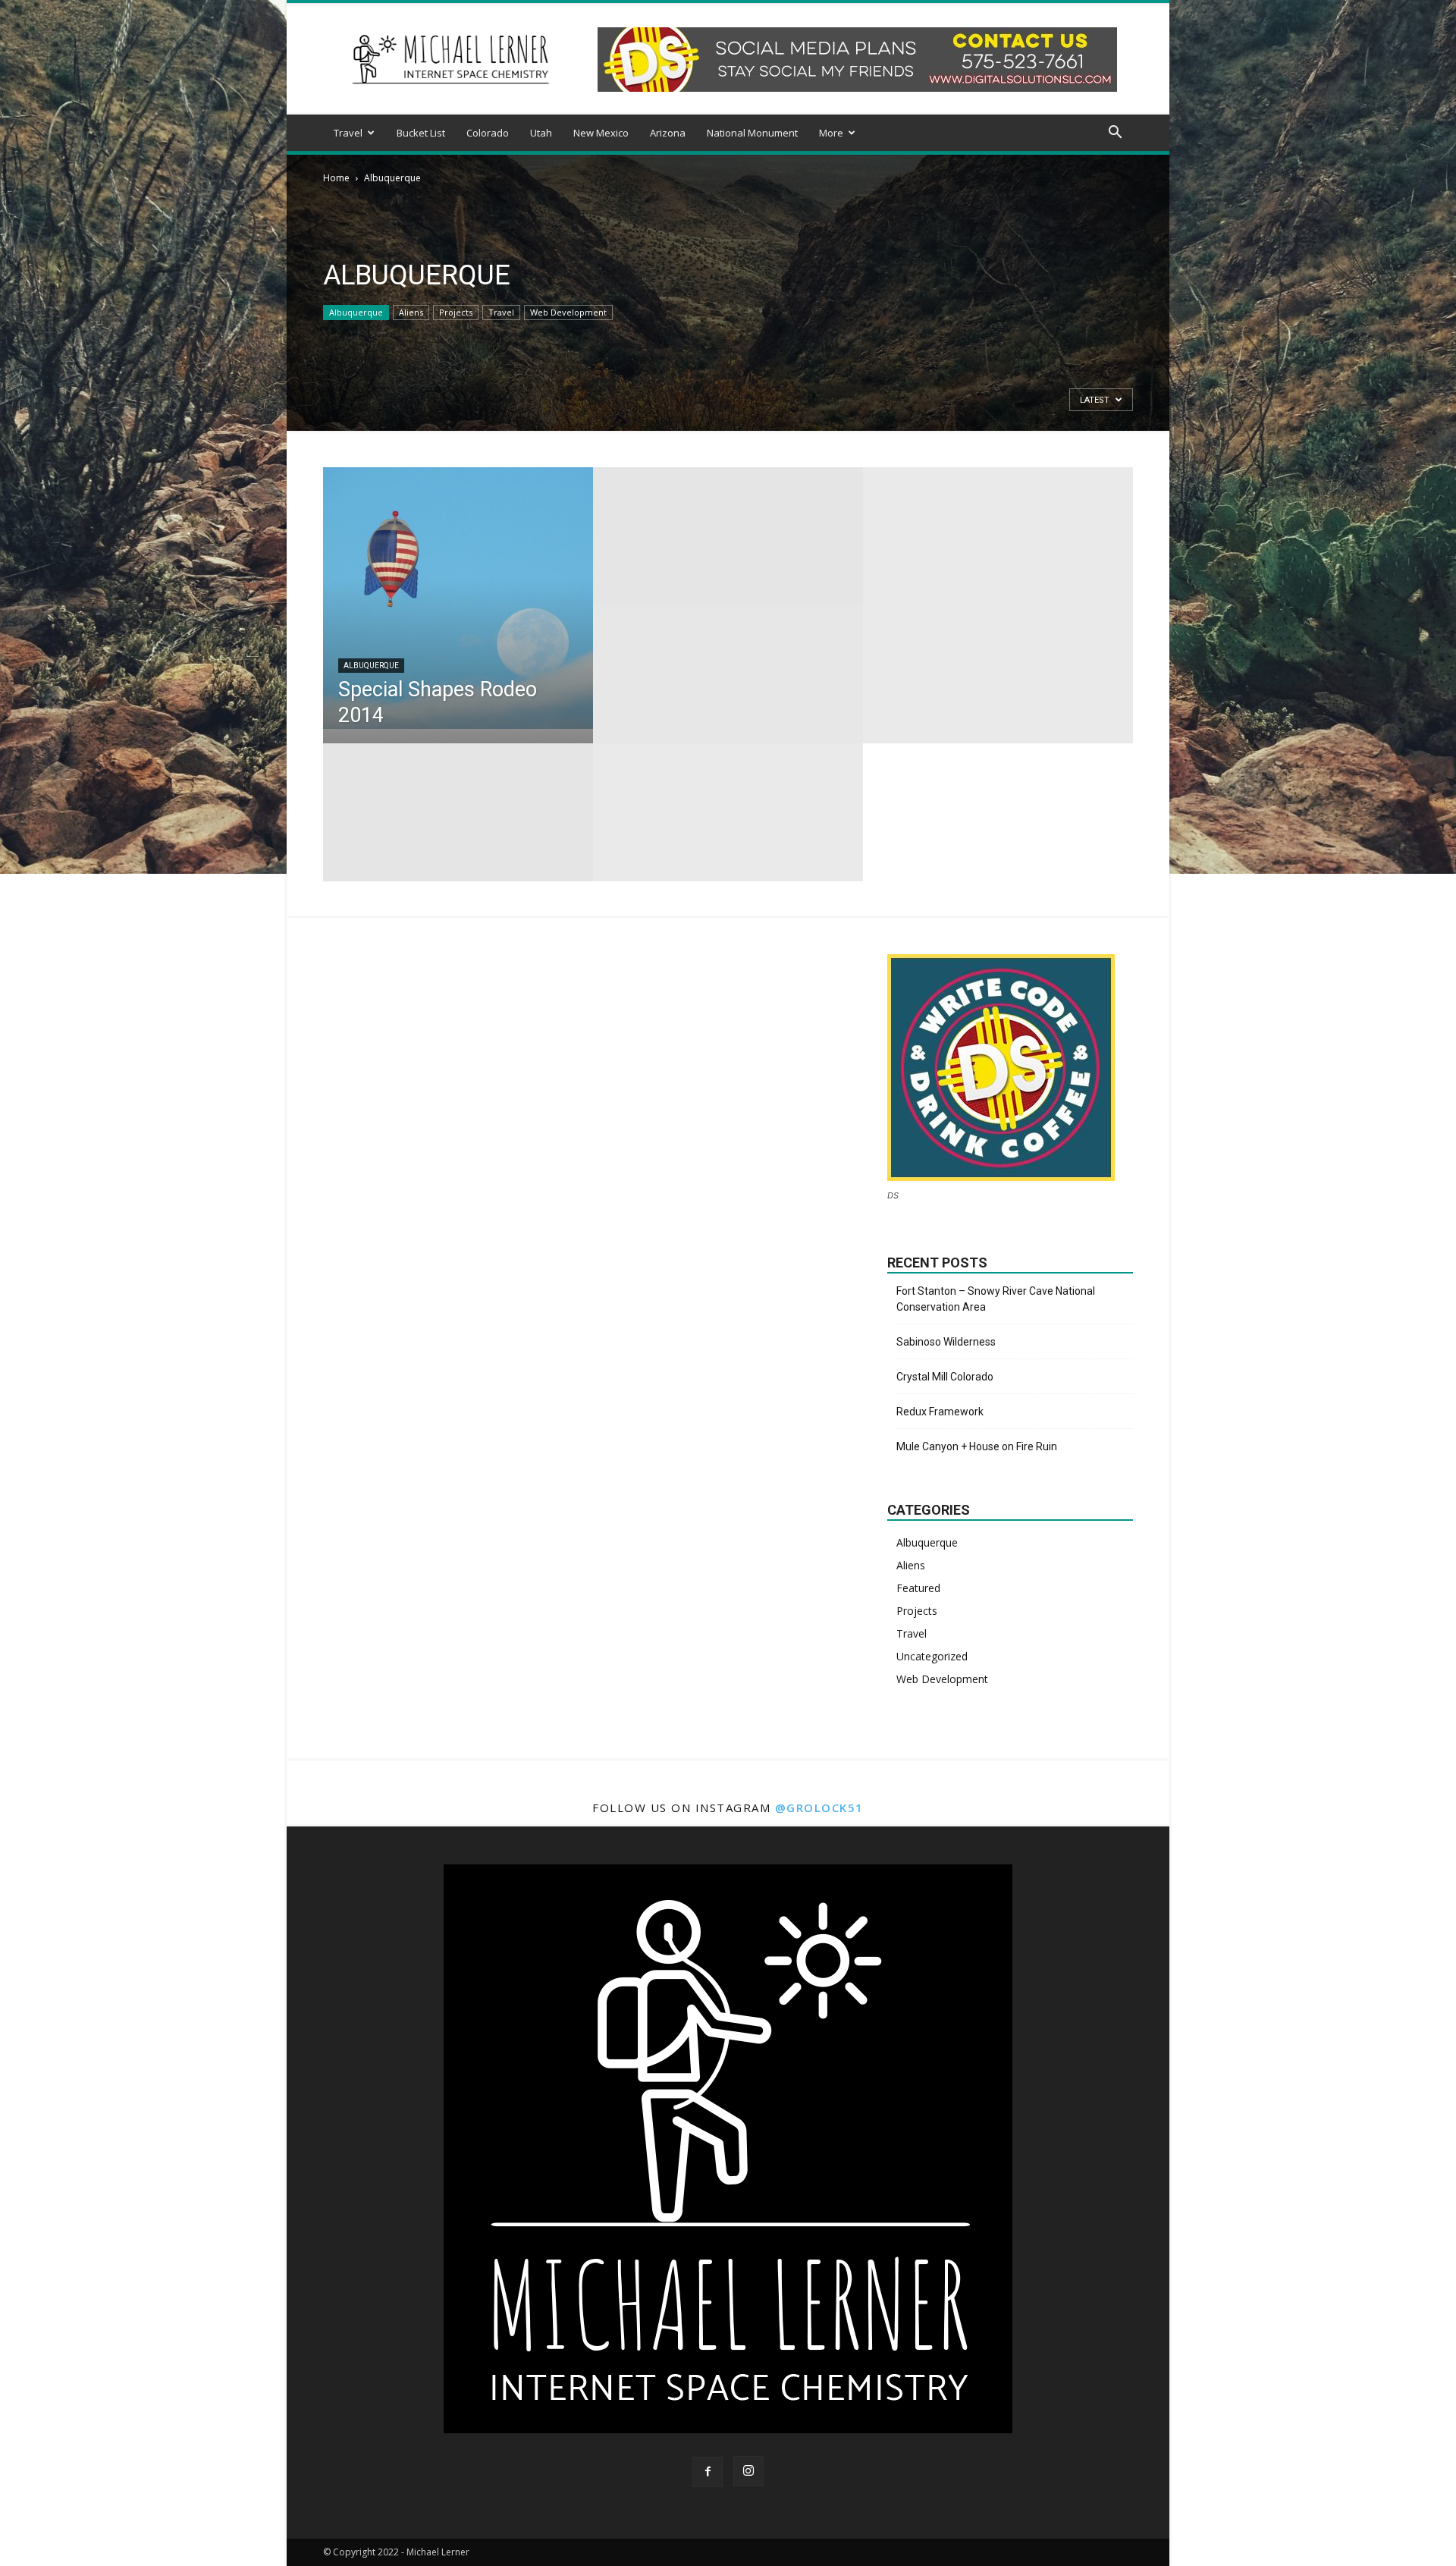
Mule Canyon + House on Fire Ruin (977, 1446)
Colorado (488, 133)
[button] (1115, 134)
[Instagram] (748, 2471)
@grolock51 (819, 1808)
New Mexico (601, 133)
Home (336, 178)
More (831, 133)
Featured (918, 1588)
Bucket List (421, 133)
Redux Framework (940, 1412)
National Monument (752, 133)
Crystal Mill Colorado (945, 1377)
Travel (348, 133)
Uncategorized (932, 1656)
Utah (541, 133)
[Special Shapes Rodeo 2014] (458, 598)
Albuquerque (356, 312)
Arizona (668, 133)
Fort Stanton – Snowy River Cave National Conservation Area (996, 1299)
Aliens (411, 312)
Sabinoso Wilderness (946, 1342)
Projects (456, 312)
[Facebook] (708, 2472)
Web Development (568, 312)
